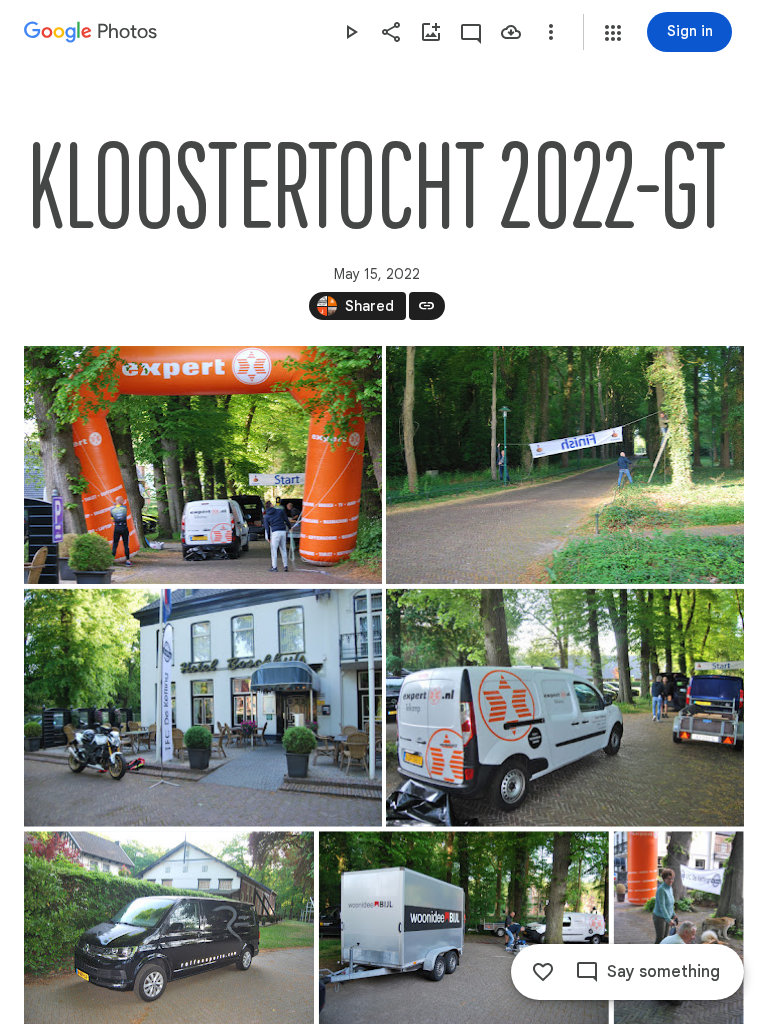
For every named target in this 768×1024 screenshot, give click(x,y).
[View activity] (471, 32)
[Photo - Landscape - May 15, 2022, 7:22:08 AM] (203, 708)
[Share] (391, 32)
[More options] (551, 32)
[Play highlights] (351, 32)
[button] (613, 33)
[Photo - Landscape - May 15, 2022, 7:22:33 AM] (565, 708)
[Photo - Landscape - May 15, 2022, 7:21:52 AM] (565, 465)
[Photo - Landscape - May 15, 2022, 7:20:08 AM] (203, 465)
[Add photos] (431, 32)
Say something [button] (663, 972)
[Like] (543, 972)
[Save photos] (511, 32)
